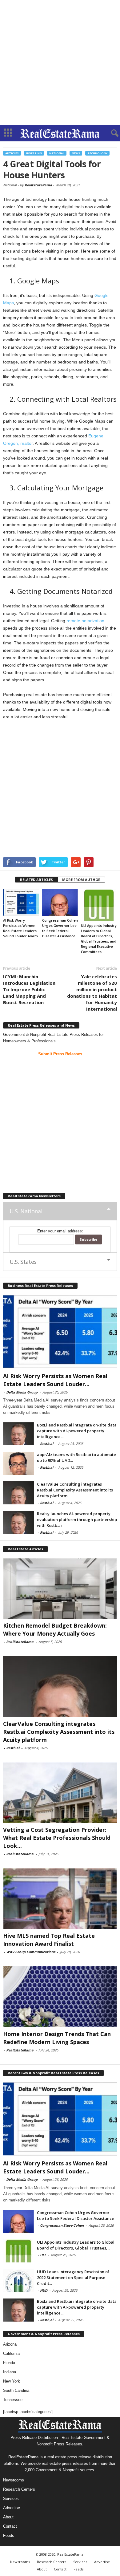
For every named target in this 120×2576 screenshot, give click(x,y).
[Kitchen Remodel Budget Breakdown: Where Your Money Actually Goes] (60, 1588)
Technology (97, 153)
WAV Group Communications (31, 1952)
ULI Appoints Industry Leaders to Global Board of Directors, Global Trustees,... (76, 2245)
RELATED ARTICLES (36, 880)
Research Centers (19, 2489)
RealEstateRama (38, 185)
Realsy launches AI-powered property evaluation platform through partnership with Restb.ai (77, 1519)
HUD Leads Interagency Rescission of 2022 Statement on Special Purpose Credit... (73, 2278)
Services (11, 2499)
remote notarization (85, 621)
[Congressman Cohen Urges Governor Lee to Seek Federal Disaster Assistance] (60, 902)
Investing (34, 153)
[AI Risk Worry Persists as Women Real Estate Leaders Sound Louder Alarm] (21, 902)
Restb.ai (47, 1444)
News (76, 153)
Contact (10, 2526)
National (57, 153)
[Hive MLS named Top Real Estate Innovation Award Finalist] (60, 1899)
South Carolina (16, 2390)
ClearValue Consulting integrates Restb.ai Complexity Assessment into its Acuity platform (75, 1490)
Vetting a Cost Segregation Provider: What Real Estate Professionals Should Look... (57, 1838)
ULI (43, 2255)
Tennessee (13, 2400)
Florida (9, 2363)
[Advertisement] (60, 63)
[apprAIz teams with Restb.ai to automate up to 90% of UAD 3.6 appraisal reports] (18, 1463)
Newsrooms (14, 2480)
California (11, 2353)
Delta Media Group (22, 1392)
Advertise (12, 2508)
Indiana (10, 2372)
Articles (12, 153)
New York (12, 2381)
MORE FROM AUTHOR (81, 880)
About (8, 2517)
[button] (110, 133)
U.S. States (23, 1262)
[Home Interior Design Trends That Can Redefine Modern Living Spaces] (60, 1996)
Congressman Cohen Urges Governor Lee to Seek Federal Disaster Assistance (76, 2215)
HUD (44, 2290)
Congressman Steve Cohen (62, 2225)
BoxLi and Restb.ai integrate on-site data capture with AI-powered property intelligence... (77, 1431)
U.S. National (26, 1211)
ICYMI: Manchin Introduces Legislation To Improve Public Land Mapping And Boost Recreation (29, 989)
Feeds (9, 2535)
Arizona (10, 2344)
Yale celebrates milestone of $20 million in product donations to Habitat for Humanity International (92, 993)
